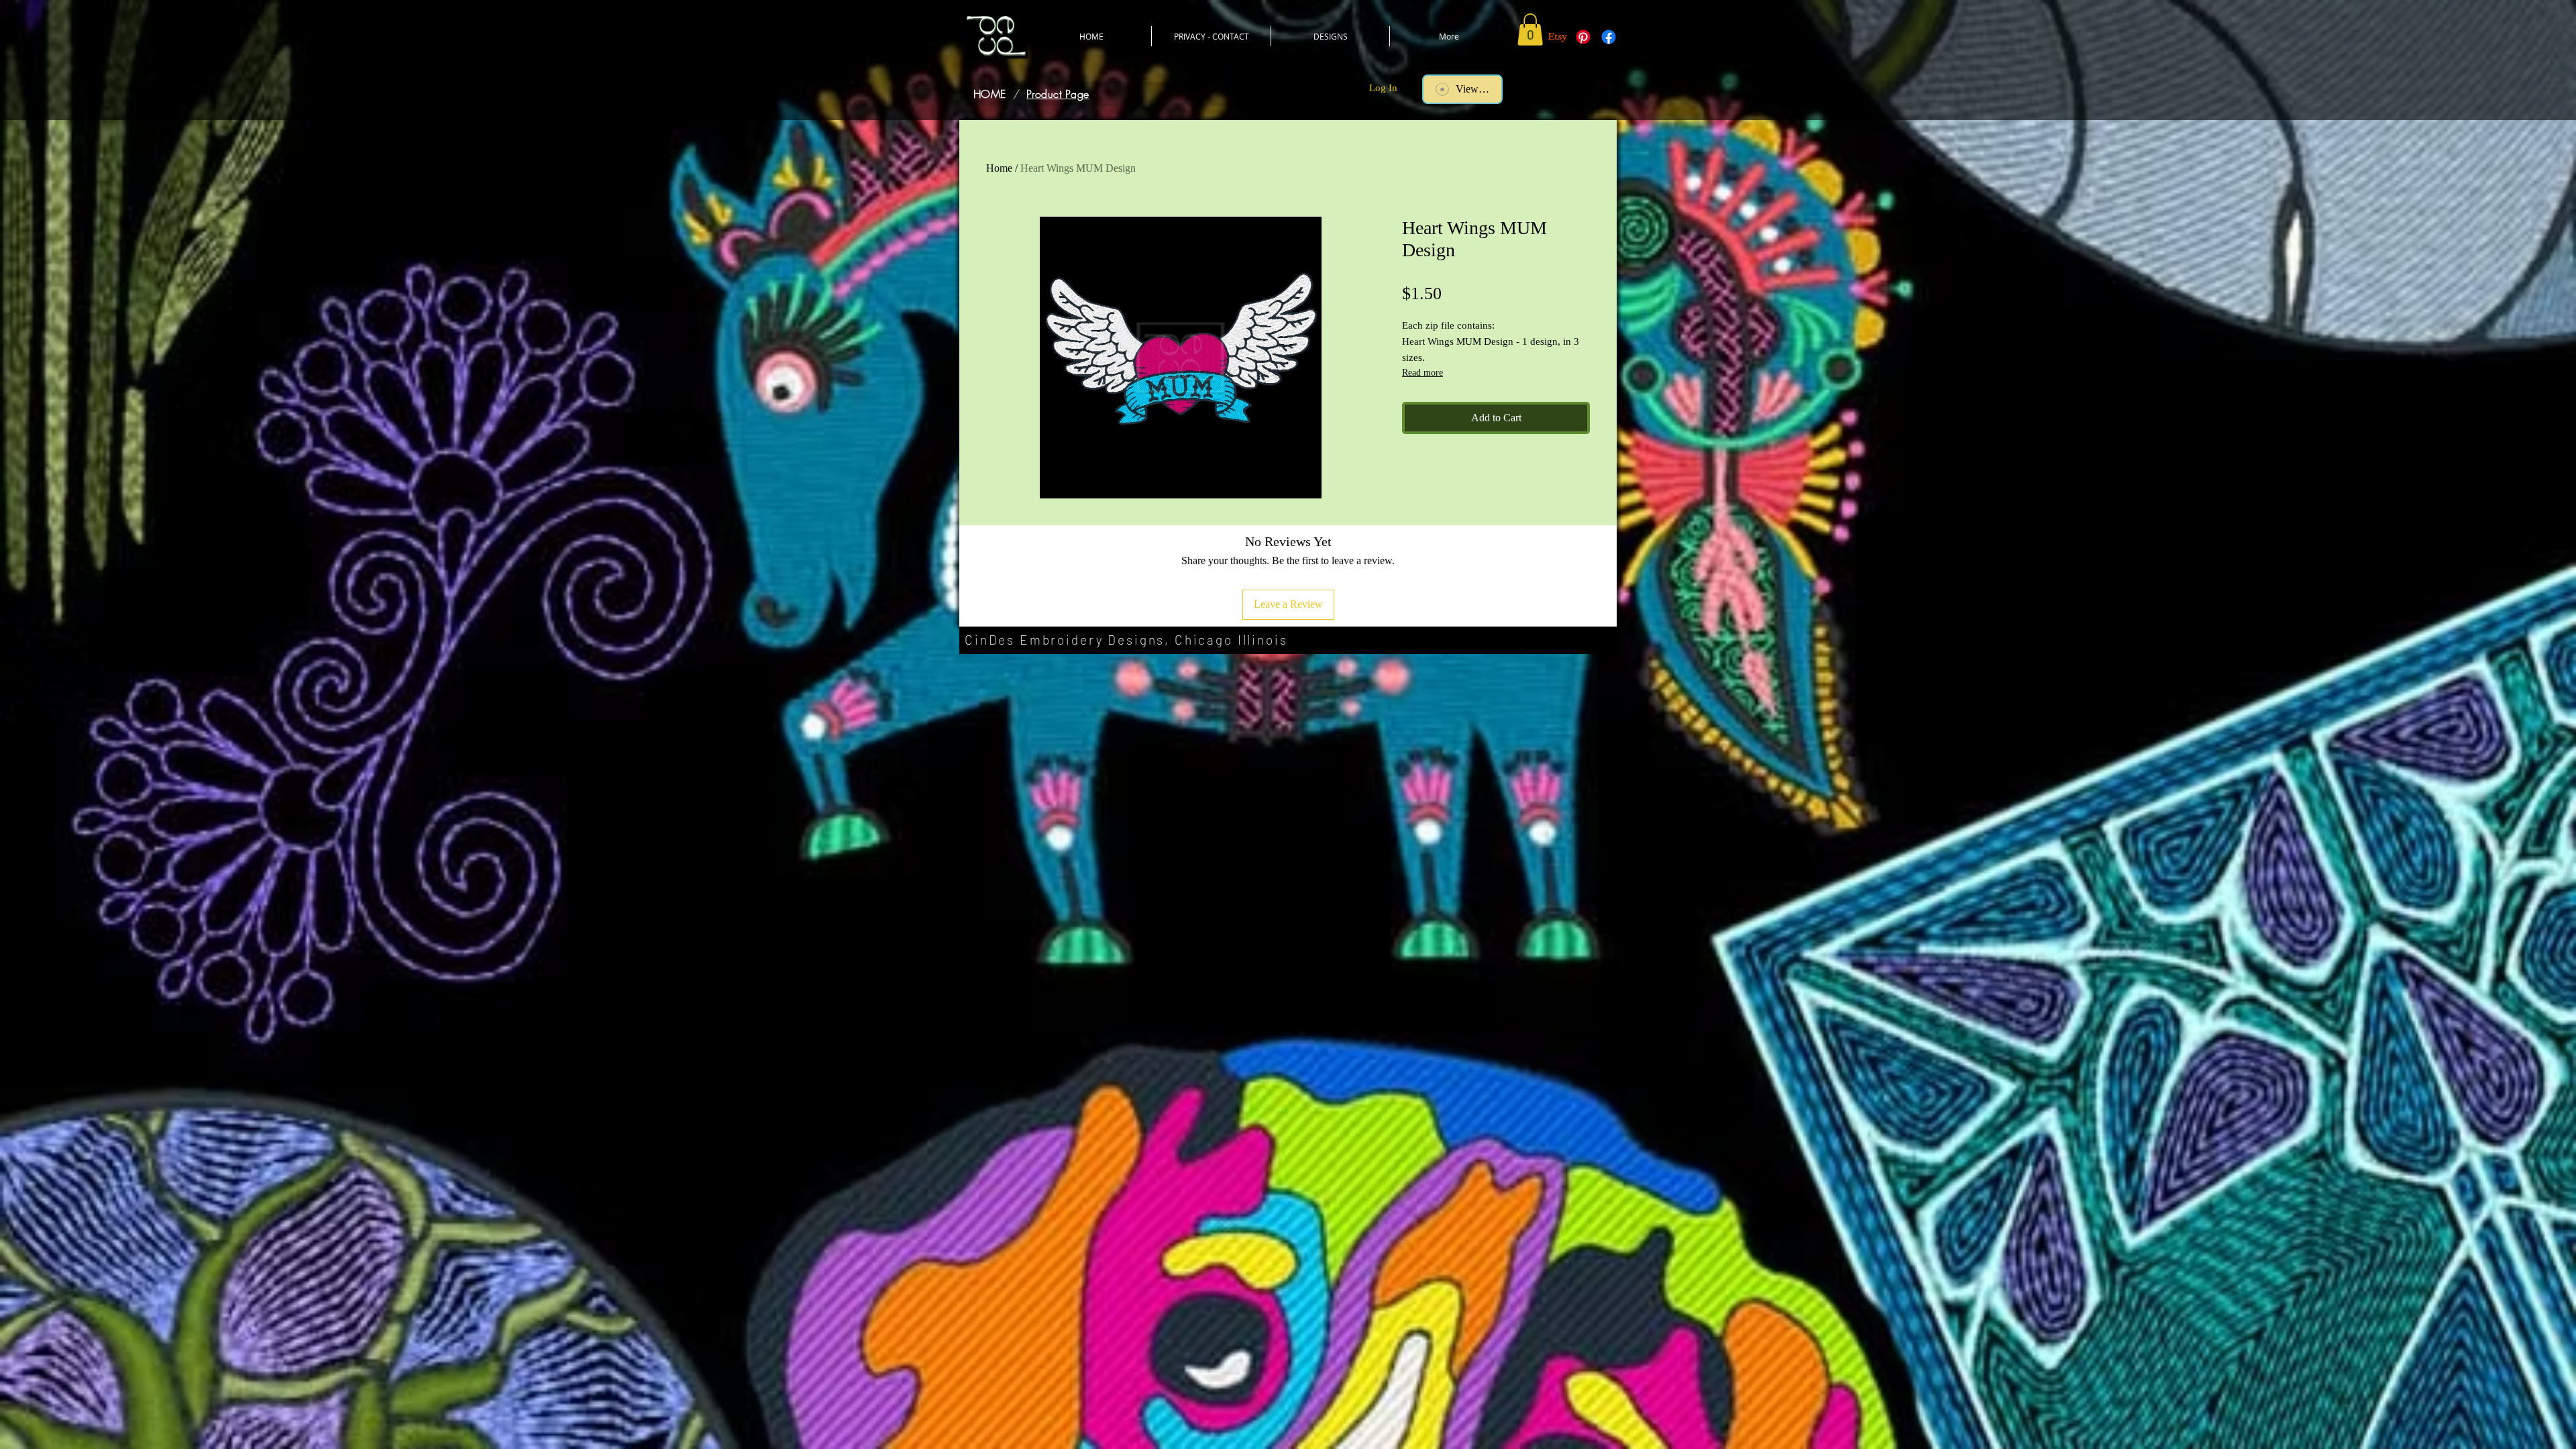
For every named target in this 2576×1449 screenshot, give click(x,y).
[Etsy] (1558, 37)
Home (999, 168)
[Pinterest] (1583, 37)
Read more (1423, 373)
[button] (1530, 30)
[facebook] (1609, 37)
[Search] (1603, 78)
